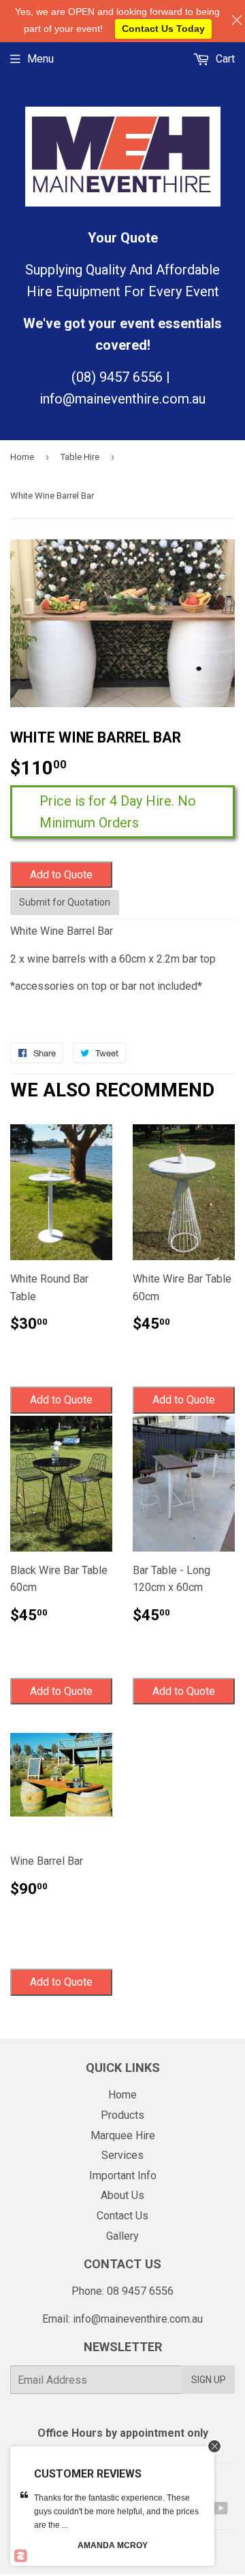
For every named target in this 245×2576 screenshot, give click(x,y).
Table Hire (80, 457)
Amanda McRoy (113, 2545)
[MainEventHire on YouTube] (221, 2510)
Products (122, 2115)
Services (122, 2155)
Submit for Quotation (65, 902)
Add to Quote (61, 875)
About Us (122, 2195)
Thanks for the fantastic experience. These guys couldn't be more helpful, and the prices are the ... (116, 2511)
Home (22, 457)
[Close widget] (214, 2446)
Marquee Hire (123, 2135)
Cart (224, 59)
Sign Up (209, 2380)
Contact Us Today (163, 29)
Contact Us (122, 2216)
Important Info (123, 2176)
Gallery (122, 2236)
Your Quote (123, 238)
